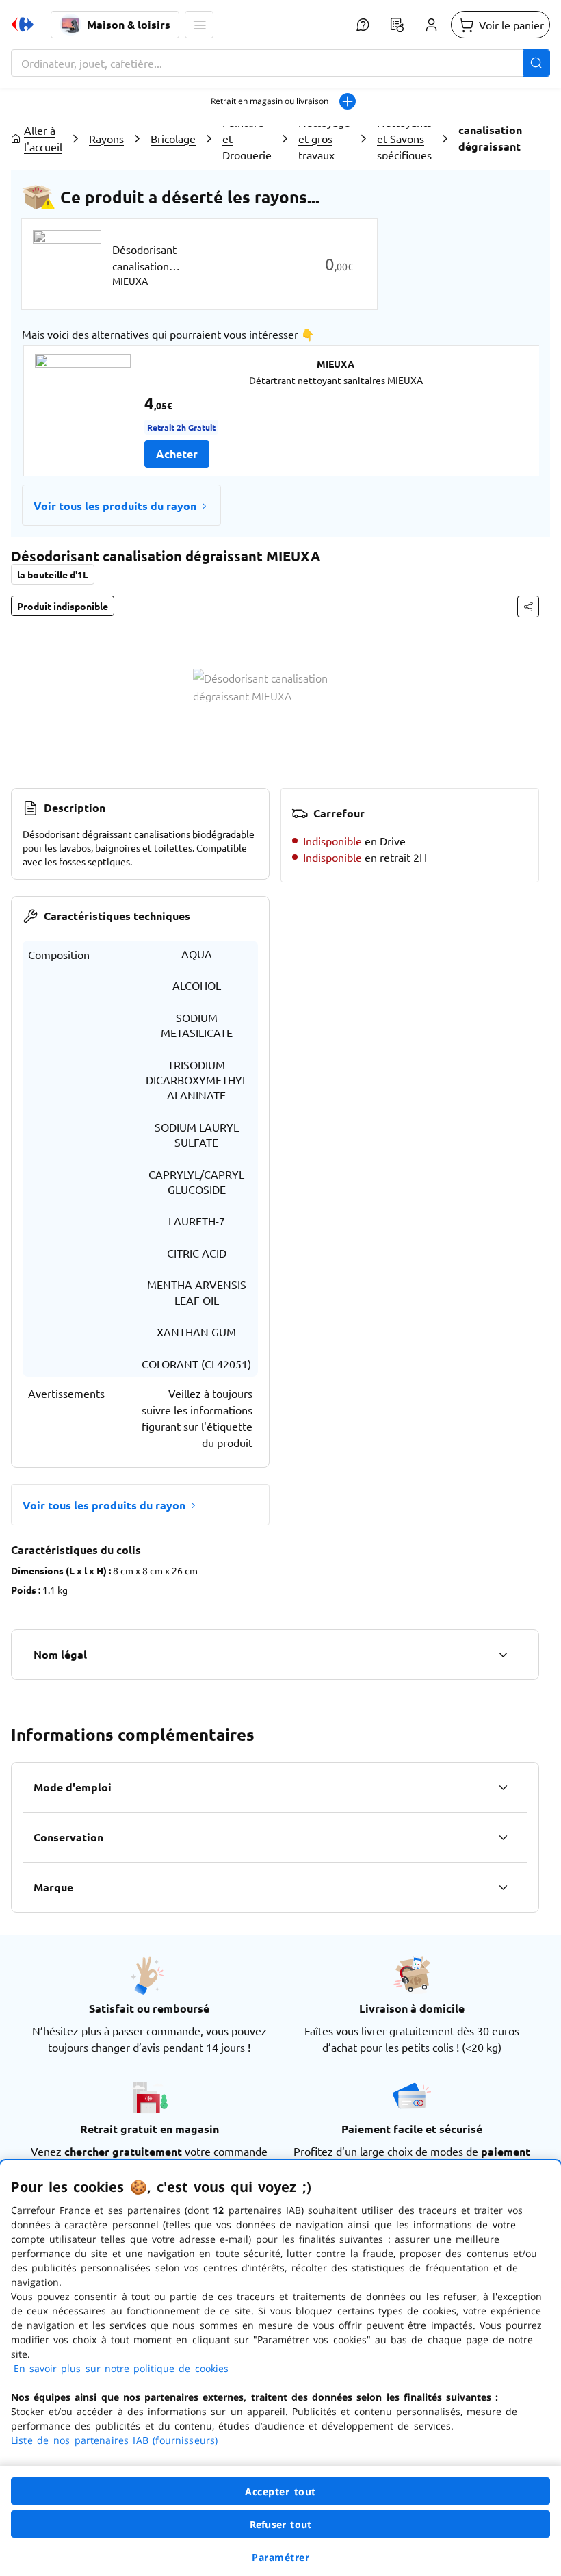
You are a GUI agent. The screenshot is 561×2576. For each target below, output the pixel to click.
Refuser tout (280, 2524)
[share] (528, 607)
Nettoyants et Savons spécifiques (404, 138)
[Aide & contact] (363, 25)
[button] (199, 25)
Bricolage (173, 138)
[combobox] (280, 63)
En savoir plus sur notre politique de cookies (121, 2368)
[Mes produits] (397, 25)
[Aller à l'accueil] (23, 25)
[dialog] (280, 2368)
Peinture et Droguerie (247, 138)
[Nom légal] (503, 1655)
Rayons (106, 138)
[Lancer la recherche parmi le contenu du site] (536, 63)
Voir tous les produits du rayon (115, 506)
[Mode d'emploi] (503, 1787)
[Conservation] (503, 1837)
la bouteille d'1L (53, 574)
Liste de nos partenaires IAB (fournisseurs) (114, 2440)
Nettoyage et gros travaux (324, 138)
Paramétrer (280, 2557)
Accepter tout (280, 2491)
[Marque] (503, 1887)
